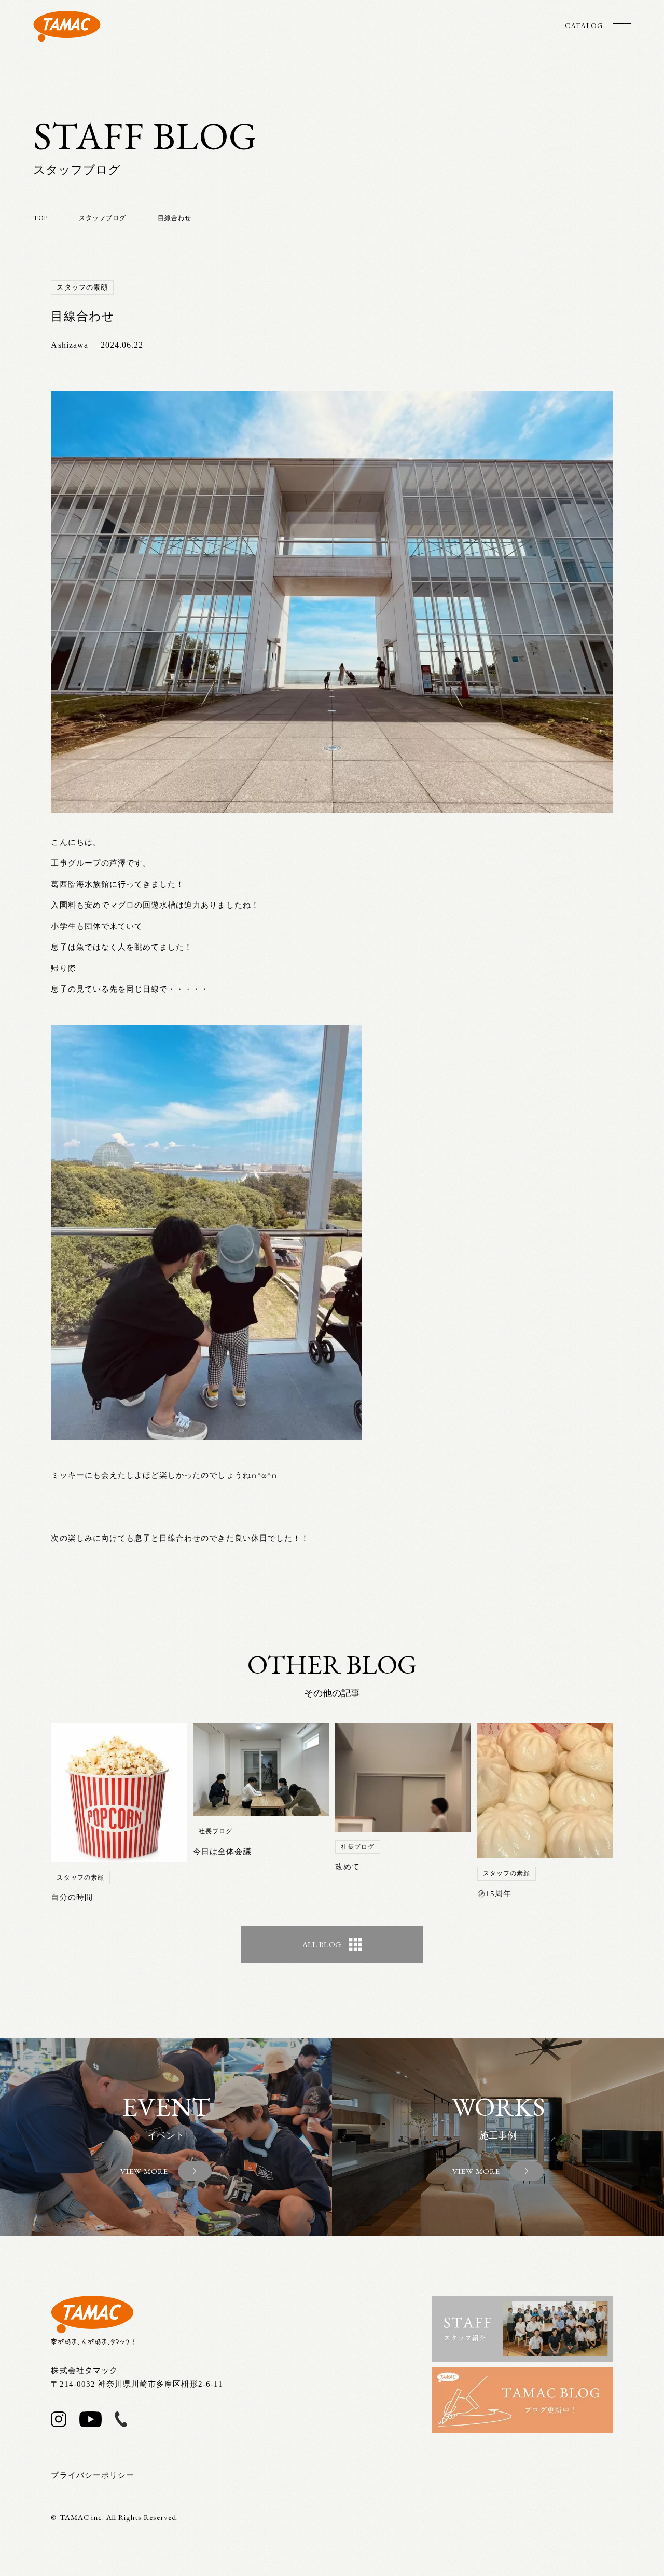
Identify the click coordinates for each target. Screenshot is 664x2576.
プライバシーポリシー (93, 2475)
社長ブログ (216, 1831)
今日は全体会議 (222, 1852)
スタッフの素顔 (82, 287)
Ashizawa (69, 345)
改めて (348, 1867)
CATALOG (584, 25)
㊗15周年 (494, 1894)
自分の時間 (72, 1897)
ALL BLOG (322, 1944)
